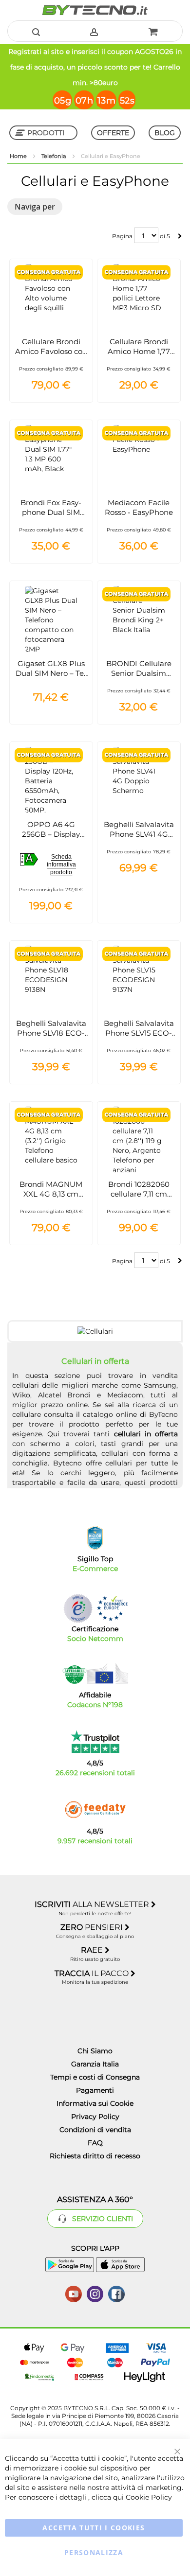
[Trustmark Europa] (112, 1608)
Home (19, 156)
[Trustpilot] (95, 1742)
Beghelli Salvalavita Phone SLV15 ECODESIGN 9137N (139, 1033)
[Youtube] (74, 2293)
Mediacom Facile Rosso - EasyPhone (139, 507)
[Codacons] (95, 1674)
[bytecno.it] (95, 10)
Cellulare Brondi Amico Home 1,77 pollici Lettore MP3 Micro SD (139, 356)
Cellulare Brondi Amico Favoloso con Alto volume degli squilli (51, 356)
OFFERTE (113, 133)
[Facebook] (116, 2293)
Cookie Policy (149, 2497)
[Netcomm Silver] (78, 1608)
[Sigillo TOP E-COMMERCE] (95, 1538)
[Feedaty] (95, 1810)
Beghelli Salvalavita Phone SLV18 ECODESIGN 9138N (51, 1033)
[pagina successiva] (180, 236)
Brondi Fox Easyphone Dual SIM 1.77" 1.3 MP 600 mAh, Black (51, 517)
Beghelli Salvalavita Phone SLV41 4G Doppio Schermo (139, 834)
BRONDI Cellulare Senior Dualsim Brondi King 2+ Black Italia (139, 678)
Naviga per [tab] (35, 207)
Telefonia (55, 156)
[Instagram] (95, 2293)
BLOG (165, 133)
